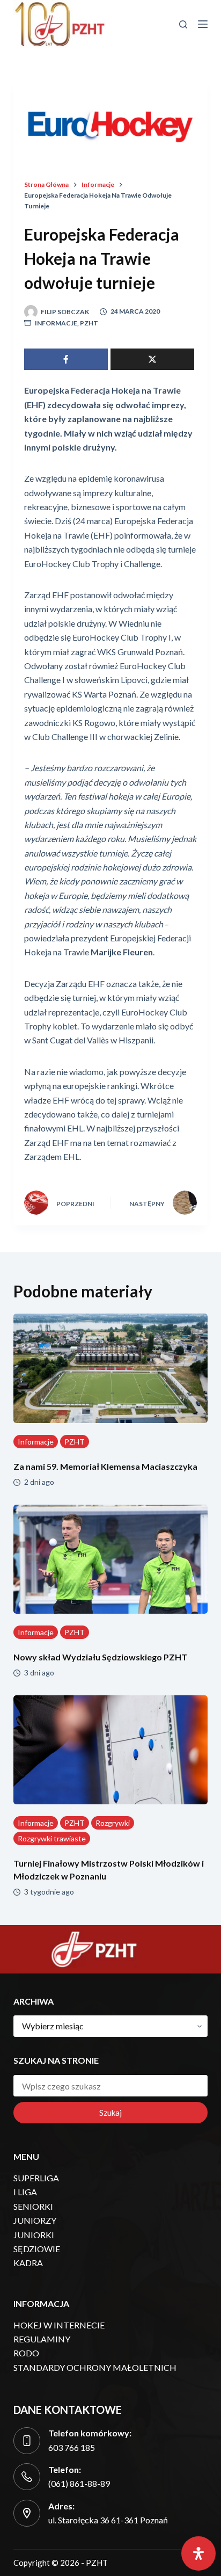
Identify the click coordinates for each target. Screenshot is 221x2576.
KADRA (28, 2263)
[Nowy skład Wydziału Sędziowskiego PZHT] (111, 1559)
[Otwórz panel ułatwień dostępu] (198, 2553)
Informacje (56, 323)
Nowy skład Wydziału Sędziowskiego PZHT (100, 1657)
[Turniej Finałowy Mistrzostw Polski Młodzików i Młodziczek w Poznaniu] (111, 1750)
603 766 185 (72, 2447)
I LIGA (25, 2192)
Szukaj (110, 2113)
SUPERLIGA (36, 2178)
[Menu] (203, 24)
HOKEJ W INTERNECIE (59, 2325)
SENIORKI (33, 2206)
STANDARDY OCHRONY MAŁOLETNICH (95, 2367)
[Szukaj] (183, 24)
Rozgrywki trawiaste (52, 1838)
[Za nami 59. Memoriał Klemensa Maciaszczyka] (111, 1368)
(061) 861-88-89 (79, 2483)
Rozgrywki (113, 1823)
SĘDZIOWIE (37, 2249)
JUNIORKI (34, 2235)
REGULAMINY (42, 2339)
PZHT (89, 323)
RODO (26, 2353)
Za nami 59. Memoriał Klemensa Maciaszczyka (105, 1466)
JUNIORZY (35, 2220)
